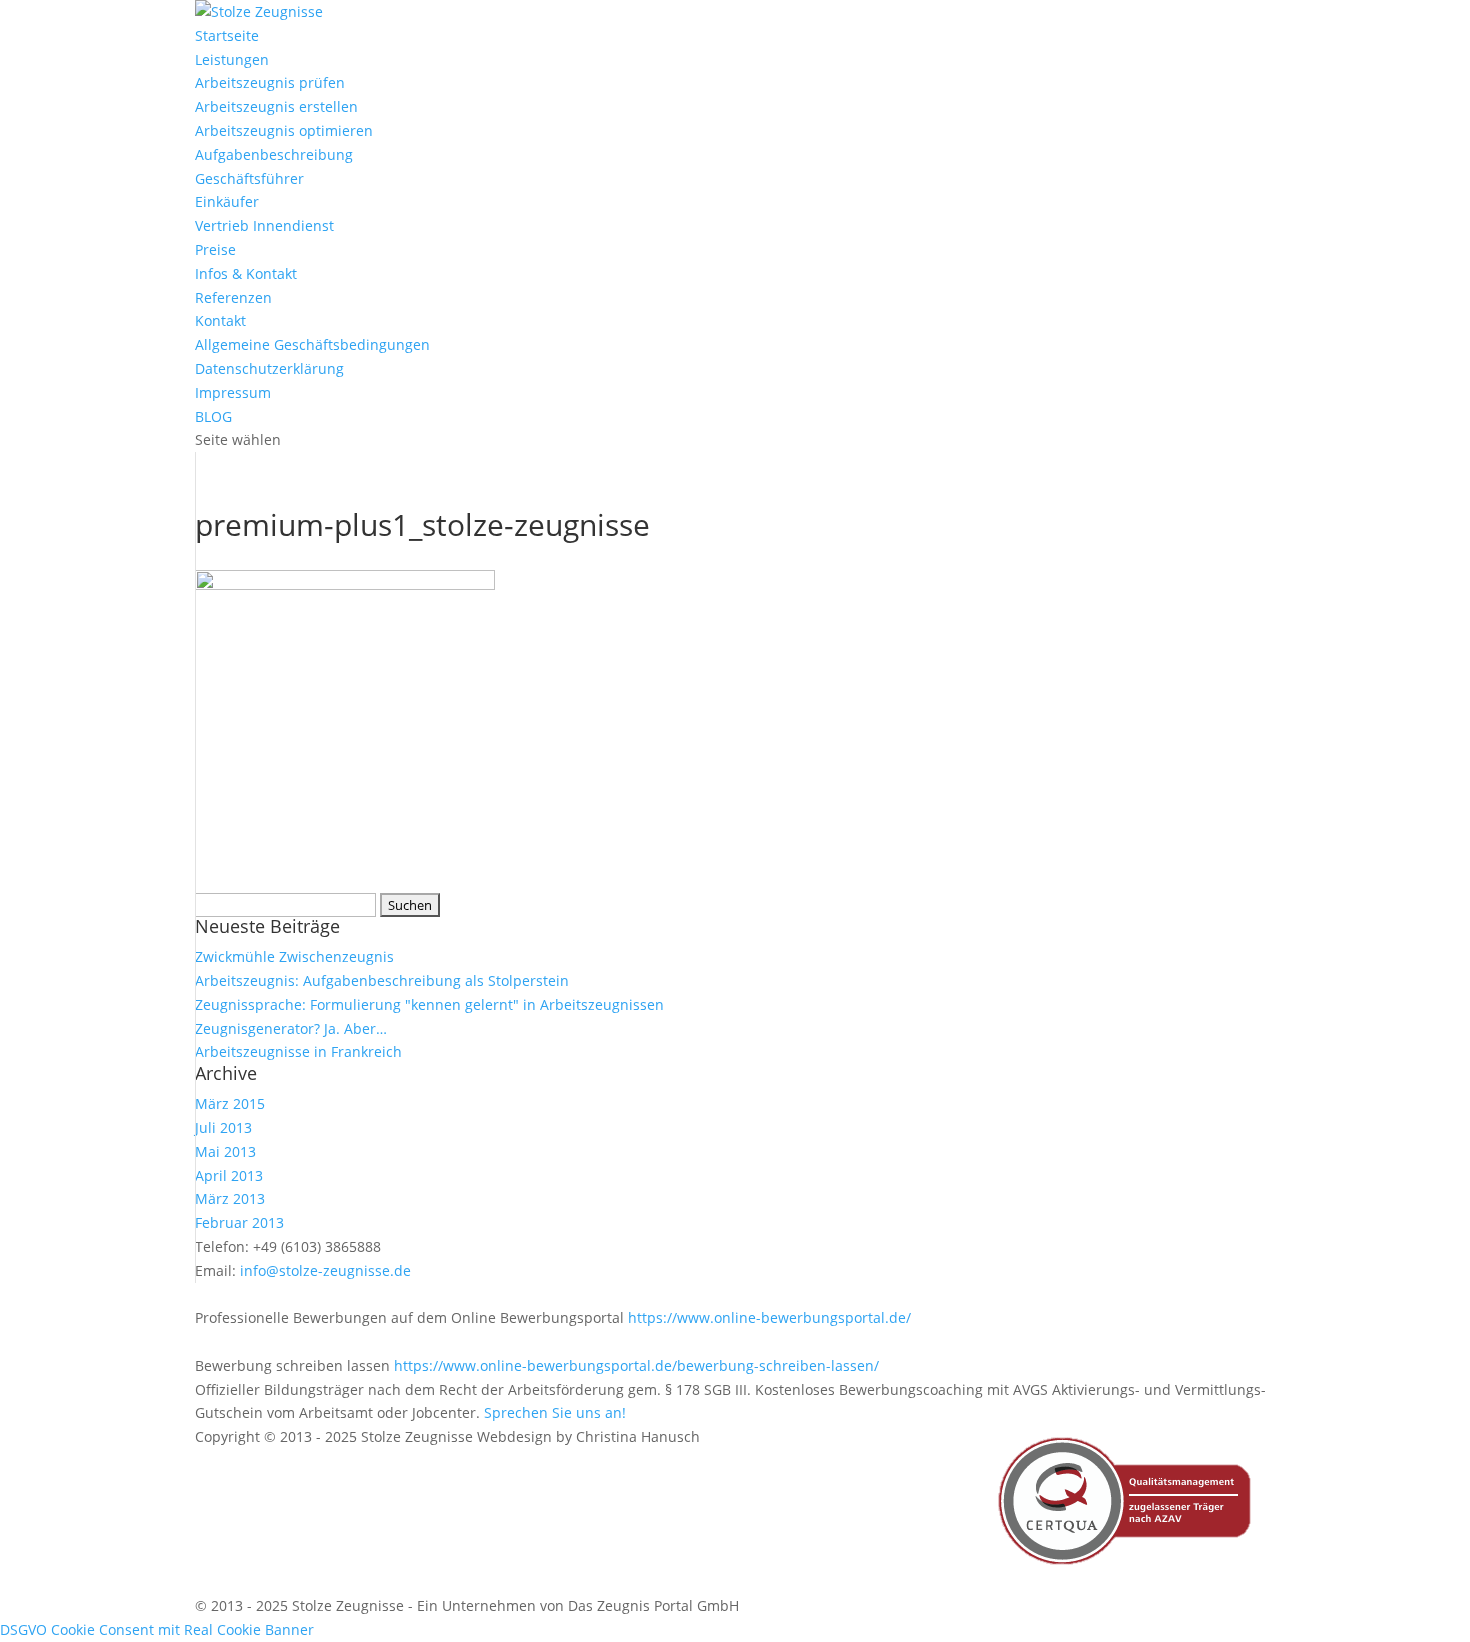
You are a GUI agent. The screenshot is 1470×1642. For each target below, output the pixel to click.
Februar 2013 (239, 1222)
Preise (215, 249)
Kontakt (220, 320)
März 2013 (230, 1198)
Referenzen (233, 297)
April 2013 (229, 1175)
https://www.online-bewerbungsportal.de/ (769, 1317)
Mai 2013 (225, 1151)
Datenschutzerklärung (269, 368)
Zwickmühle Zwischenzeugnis (294, 956)
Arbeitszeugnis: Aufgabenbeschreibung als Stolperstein (382, 980)
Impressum (233, 392)
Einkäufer (227, 201)
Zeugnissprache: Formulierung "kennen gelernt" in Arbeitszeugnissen (429, 1004)
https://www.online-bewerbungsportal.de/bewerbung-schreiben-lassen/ (636, 1365)
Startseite (227, 35)
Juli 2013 (223, 1127)
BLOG (213, 416)
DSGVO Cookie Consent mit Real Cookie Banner (157, 1629)
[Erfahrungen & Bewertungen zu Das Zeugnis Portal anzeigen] (1291, 1629)
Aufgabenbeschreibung (274, 154)
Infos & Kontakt (246, 273)
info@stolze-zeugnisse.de (325, 1270)
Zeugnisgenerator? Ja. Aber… (291, 1028)
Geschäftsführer (249, 178)
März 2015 (230, 1103)
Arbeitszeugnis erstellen (276, 106)
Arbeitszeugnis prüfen (270, 82)
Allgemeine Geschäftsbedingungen (312, 344)
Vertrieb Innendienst (264, 225)
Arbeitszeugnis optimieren (284, 130)
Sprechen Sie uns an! (555, 1412)
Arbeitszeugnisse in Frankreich (298, 1051)
